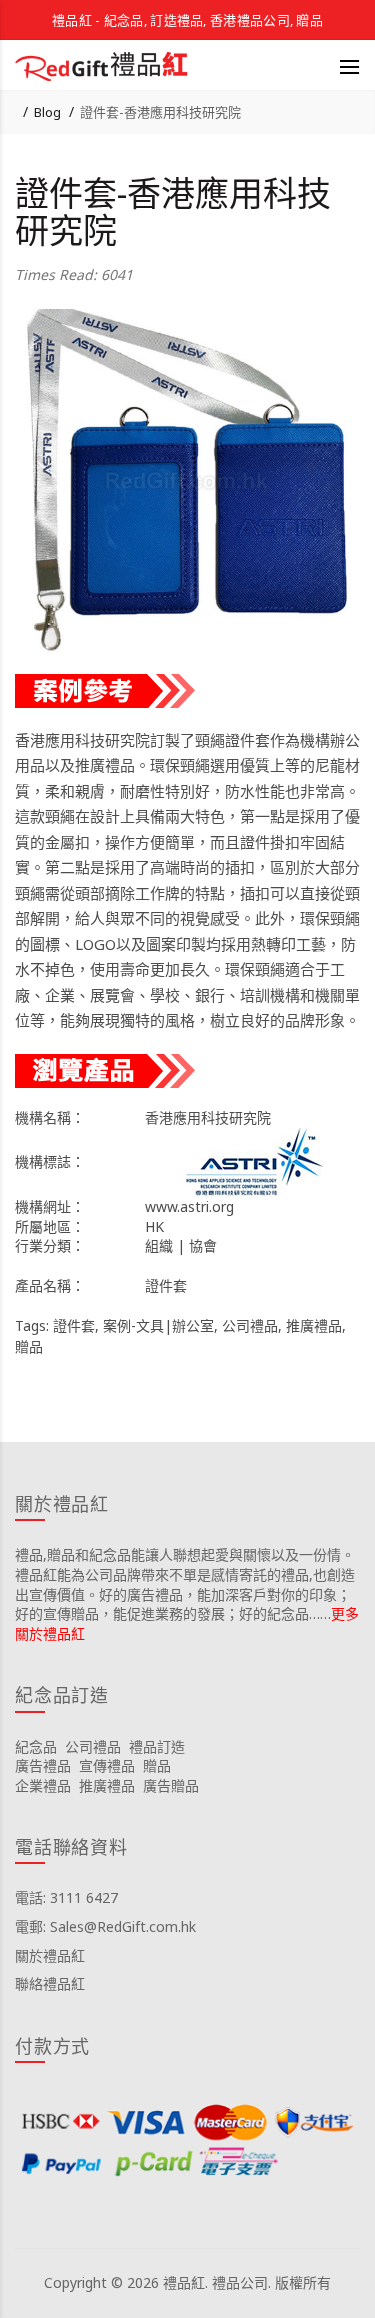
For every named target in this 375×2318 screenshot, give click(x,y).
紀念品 (36, 1746)
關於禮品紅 (50, 1955)
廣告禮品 (43, 1765)
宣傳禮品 (107, 1765)
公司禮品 (250, 1325)
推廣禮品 (314, 1325)
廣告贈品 (171, 1785)
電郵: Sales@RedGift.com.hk (105, 1926)
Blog (47, 112)
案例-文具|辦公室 (158, 1325)
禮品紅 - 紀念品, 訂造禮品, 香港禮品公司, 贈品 (187, 20)
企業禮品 (43, 1785)
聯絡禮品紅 (50, 1983)
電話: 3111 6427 (66, 1897)
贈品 (29, 1346)
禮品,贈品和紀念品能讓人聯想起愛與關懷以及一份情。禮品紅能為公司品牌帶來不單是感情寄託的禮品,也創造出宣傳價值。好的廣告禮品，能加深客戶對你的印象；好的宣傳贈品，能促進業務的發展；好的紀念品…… (185, 1584)
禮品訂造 (157, 1746)
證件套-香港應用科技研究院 (160, 112)
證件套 (74, 1325)
